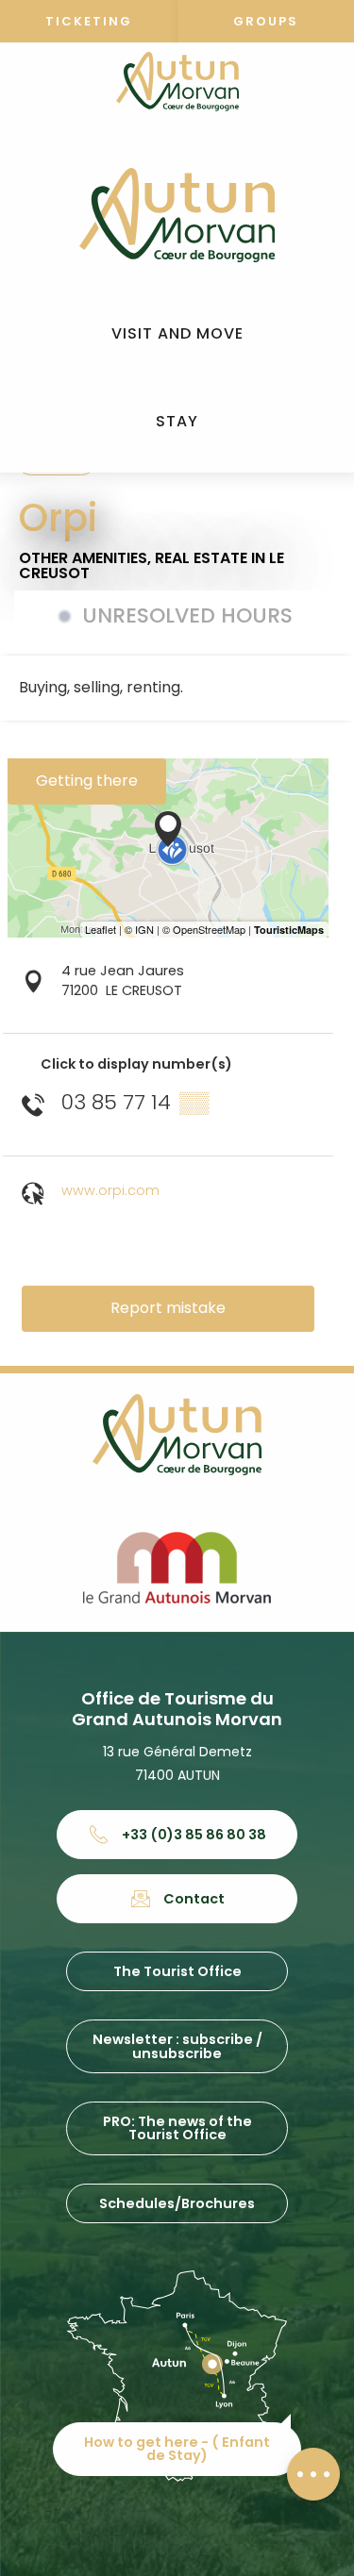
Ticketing (89, 21)
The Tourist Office (177, 1971)
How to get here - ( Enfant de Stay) (177, 2449)
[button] (177, 334)
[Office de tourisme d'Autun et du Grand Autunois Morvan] (177, 215)
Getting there (87, 781)
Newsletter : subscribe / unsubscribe (177, 2046)
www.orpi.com (110, 1190)
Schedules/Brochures (177, 2203)
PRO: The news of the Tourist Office (177, 2128)
